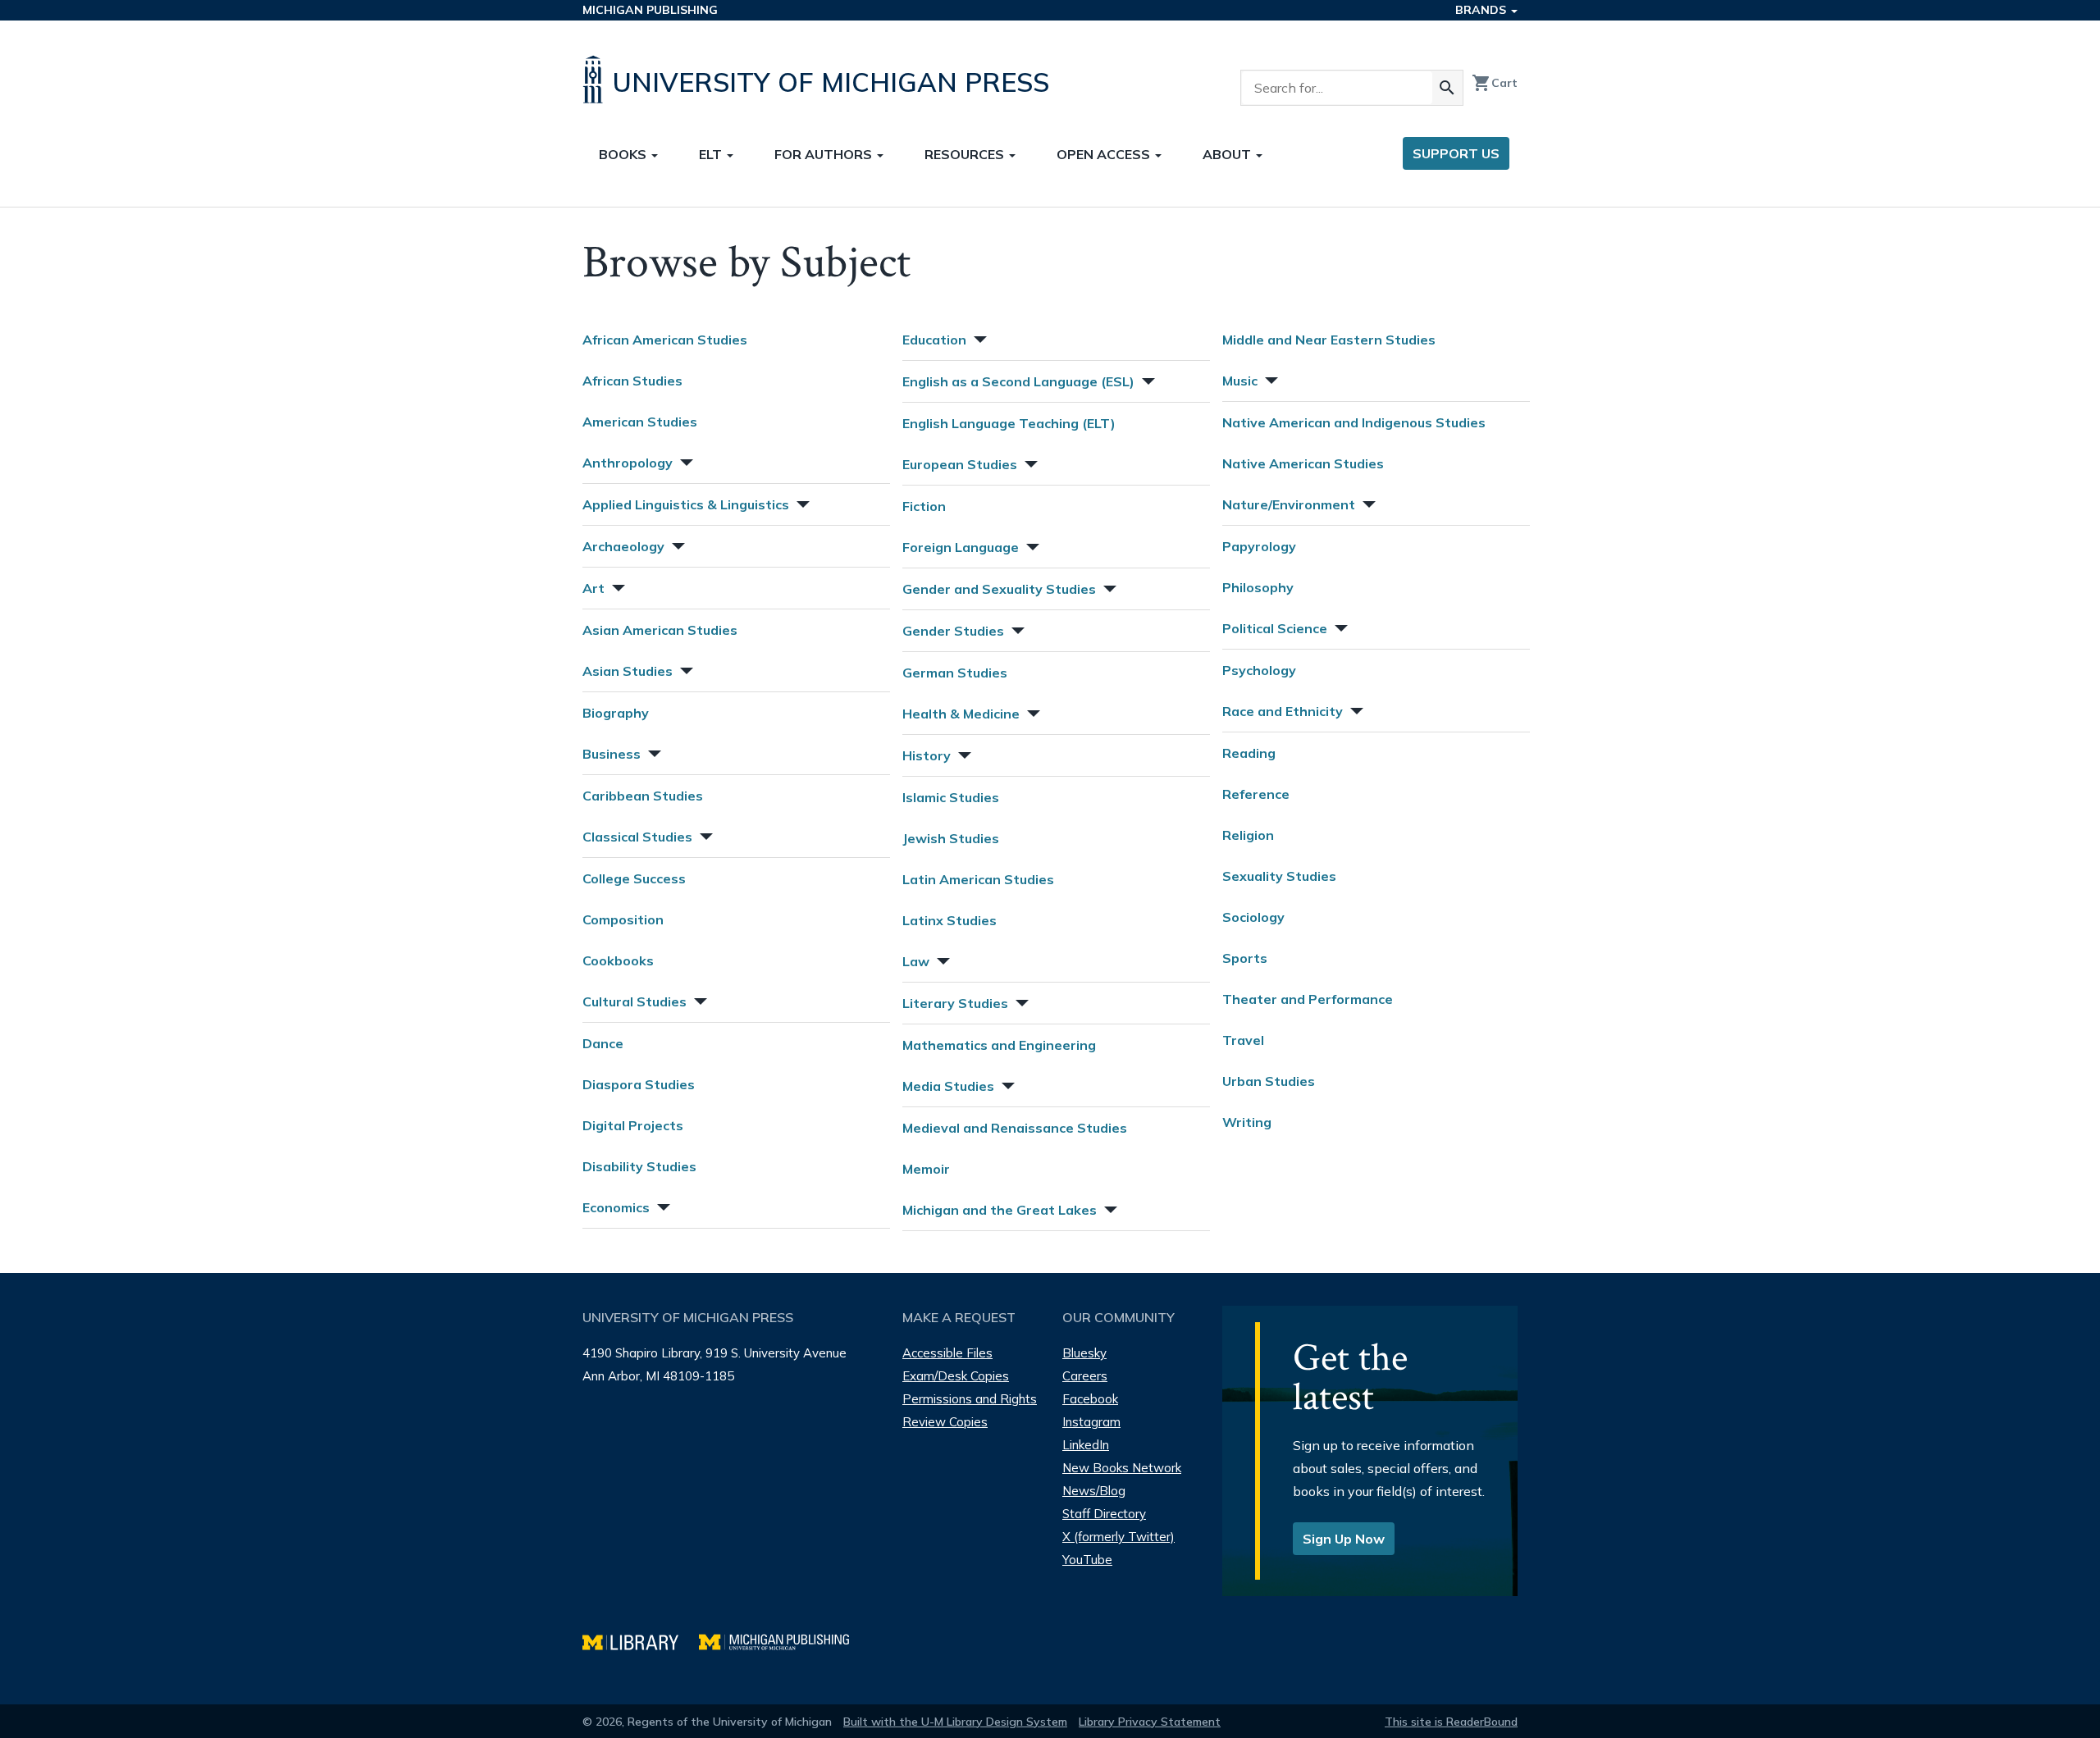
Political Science (1275, 628)
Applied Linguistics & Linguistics (686, 504)
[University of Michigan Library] (641, 1640)
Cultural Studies (635, 1001)
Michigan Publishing (650, 10)
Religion (1248, 835)
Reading (1249, 753)
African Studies (632, 381)
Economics (616, 1207)
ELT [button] (712, 154)
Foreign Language (961, 547)
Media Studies (948, 1086)
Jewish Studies (951, 838)
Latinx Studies (950, 920)
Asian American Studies (660, 630)
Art (593, 588)
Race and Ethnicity (1283, 711)
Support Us (1456, 153)
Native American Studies (1303, 463)
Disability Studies (639, 1166)
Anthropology (628, 463)
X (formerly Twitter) (1118, 1537)
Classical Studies (637, 837)
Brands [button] (1482, 10)
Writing (1247, 1122)
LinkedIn (1086, 1445)
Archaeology (623, 546)
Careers (1085, 1376)
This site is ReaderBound (1451, 1722)
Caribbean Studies (643, 796)
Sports (1245, 958)
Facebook (1090, 1399)
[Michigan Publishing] (782, 1640)
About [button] (1228, 154)
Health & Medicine (961, 714)
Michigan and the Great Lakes (1000, 1210)
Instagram (1091, 1422)
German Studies (955, 673)
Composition (623, 919)
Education (934, 340)
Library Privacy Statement (1150, 1722)
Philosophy (1258, 587)
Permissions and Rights (970, 1399)
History (927, 755)
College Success (634, 878)
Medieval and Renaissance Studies (1015, 1128)
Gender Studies (953, 631)
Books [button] (624, 154)
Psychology (1259, 670)
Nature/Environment (1289, 504)
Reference (1256, 794)
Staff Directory (1104, 1514)
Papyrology (1259, 546)
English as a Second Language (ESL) (1018, 381)
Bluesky (1084, 1353)
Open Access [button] (1105, 154)
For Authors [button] (825, 154)
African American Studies (665, 340)
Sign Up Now (1344, 1539)
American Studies (640, 422)
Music (1240, 381)
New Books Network (1122, 1468)
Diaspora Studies (639, 1084)
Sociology (1253, 917)
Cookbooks (618, 960)
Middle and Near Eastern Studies (1329, 340)
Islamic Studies (951, 797)
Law (916, 961)
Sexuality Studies (1279, 876)
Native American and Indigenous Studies (1354, 422)
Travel (1243, 1040)
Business (612, 754)
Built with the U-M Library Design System (955, 1722)
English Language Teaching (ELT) (1009, 423)
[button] (685, 461)
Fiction (924, 506)
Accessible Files (947, 1353)
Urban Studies (1269, 1081)
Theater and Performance (1308, 999)
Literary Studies (955, 1003)
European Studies (960, 464)
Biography (616, 713)
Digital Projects (633, 1125)
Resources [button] (966, 154)
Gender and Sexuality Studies (999, 589)
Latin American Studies (978, 879)
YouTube (1087, 1560)
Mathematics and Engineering (999, 1045)
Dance (603, 1043)
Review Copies (945, 1422)
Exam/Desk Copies (956, 1376)
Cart (1495, 83)
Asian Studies (628, 671)
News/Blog (1094, 1491)
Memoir (926, 1169)
